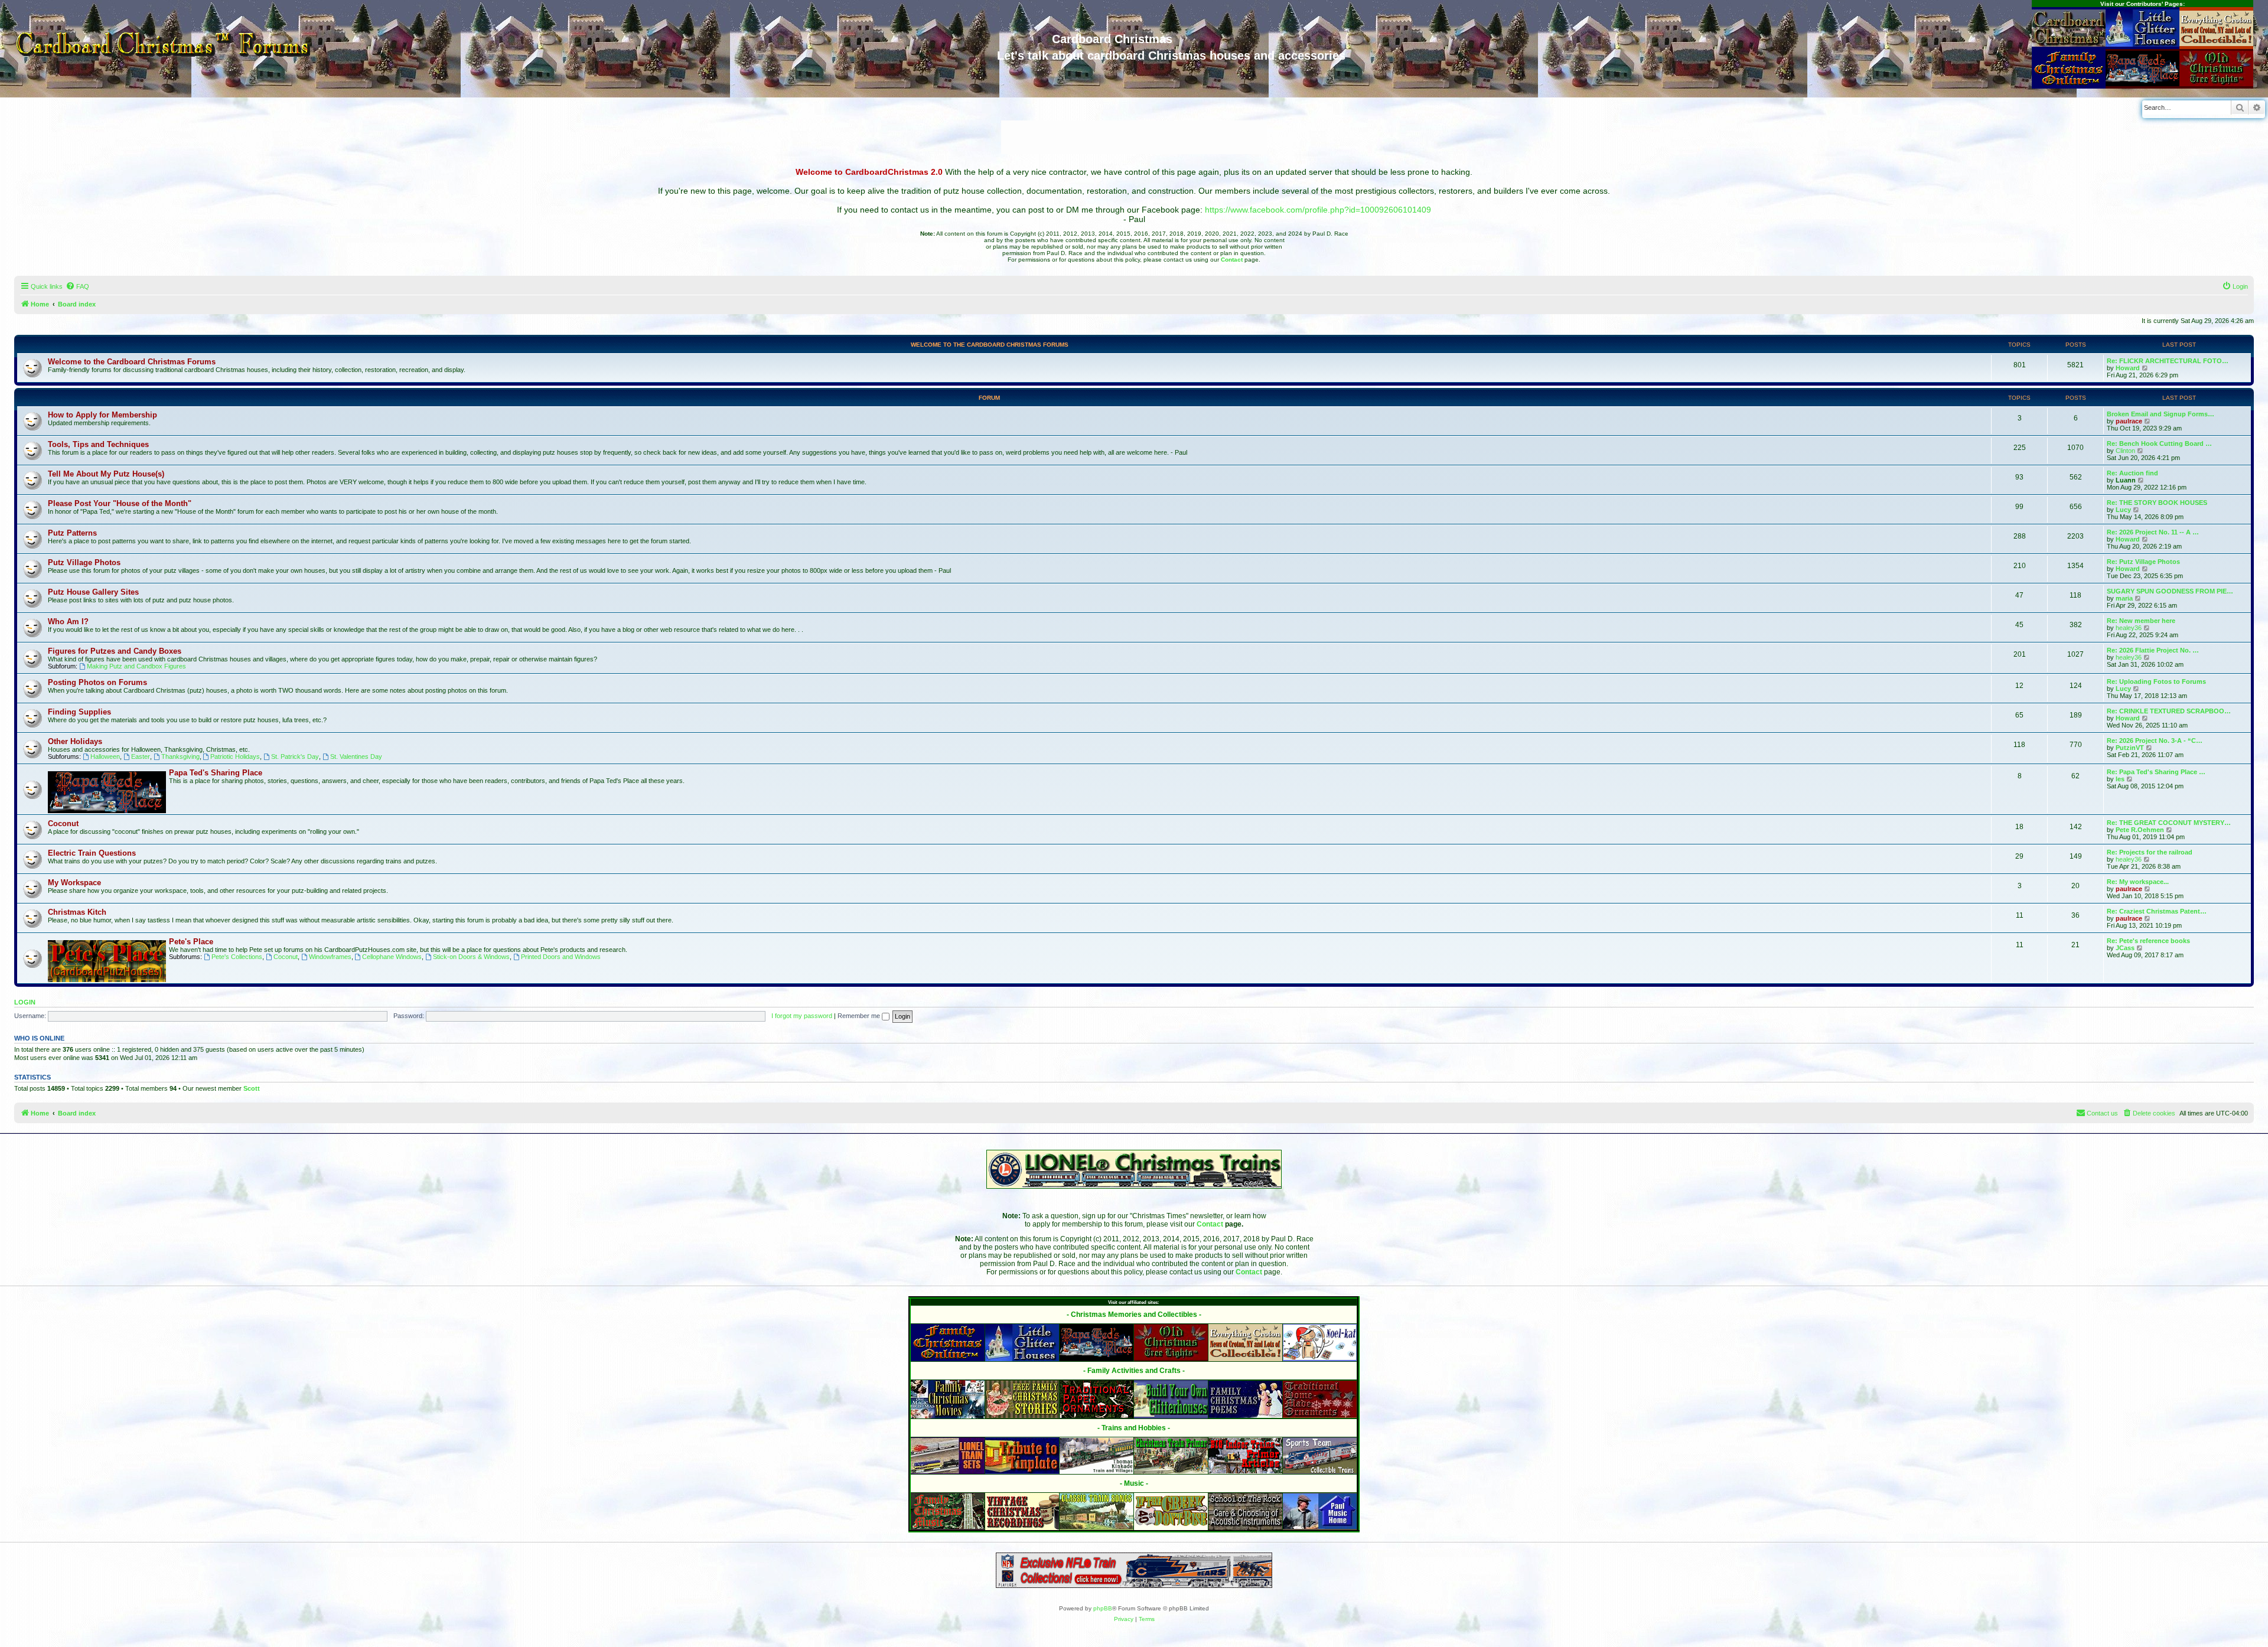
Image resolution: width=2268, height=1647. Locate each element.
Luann (2126, 480)
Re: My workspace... (2138, 882)
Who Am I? (68, 622)
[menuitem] (77, 286)
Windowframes (330, 957)
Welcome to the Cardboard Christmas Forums (990, 345)
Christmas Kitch (77, 912)
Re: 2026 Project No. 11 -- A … (2153, 532)
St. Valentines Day (356, 756)
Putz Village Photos (84, 562)
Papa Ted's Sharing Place (216, 773)
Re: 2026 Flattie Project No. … (2153, 650)
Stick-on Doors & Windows (471, 957)
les (2120, 779)
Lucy (2123, 510)
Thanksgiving (180, 756)
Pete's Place (191, 942)
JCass (2125, 948)
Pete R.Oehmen (2140, 830)
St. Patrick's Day (295, 756)
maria (2124, 598)
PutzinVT (2130, 748)
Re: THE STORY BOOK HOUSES (2157, 503)
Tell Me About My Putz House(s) (106, 474)
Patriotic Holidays (235, 756)
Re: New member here (2141, 621)
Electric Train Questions (92, 853)
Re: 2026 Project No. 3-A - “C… (2155, 741)
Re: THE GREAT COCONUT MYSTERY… (2169, 823)
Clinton (2125, 451)
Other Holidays (75, 741)
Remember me (860, 1016)
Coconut (63, 823)
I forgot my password (802, 1016)
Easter (141, 756)
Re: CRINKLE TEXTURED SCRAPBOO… (2169, 711)
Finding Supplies (79, 712)
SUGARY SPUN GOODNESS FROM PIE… (2170, 591)
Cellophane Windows (392, 957)
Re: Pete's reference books (2148, 941)
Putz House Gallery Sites (93, 592)
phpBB (1103, 1608)
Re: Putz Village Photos (2143, 562)
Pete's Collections (237, 957)
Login (25, 1002)
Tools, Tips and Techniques (98, 444)
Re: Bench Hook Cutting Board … (2159, 443)
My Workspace (74, 883)
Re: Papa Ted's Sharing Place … (2156, 772)
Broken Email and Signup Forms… (2161, 414)
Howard (2128, 368)
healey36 (2129, 628)
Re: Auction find (2132, 473)
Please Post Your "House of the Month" (120, 503)
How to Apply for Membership (102, 415)
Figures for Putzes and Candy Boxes (115, 651)
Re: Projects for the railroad (2150, 852)
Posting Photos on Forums (97, 682)
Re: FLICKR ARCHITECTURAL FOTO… (2168, 361)
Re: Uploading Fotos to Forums (2156, 681)
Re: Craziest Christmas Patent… (2157, 911)
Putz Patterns (72, 533)
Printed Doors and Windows (561, 957)
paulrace (2129, 421)
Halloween (105, 756)
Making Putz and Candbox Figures (136, 666)
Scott (252, 1088)
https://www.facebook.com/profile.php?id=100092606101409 (1318, 210)
